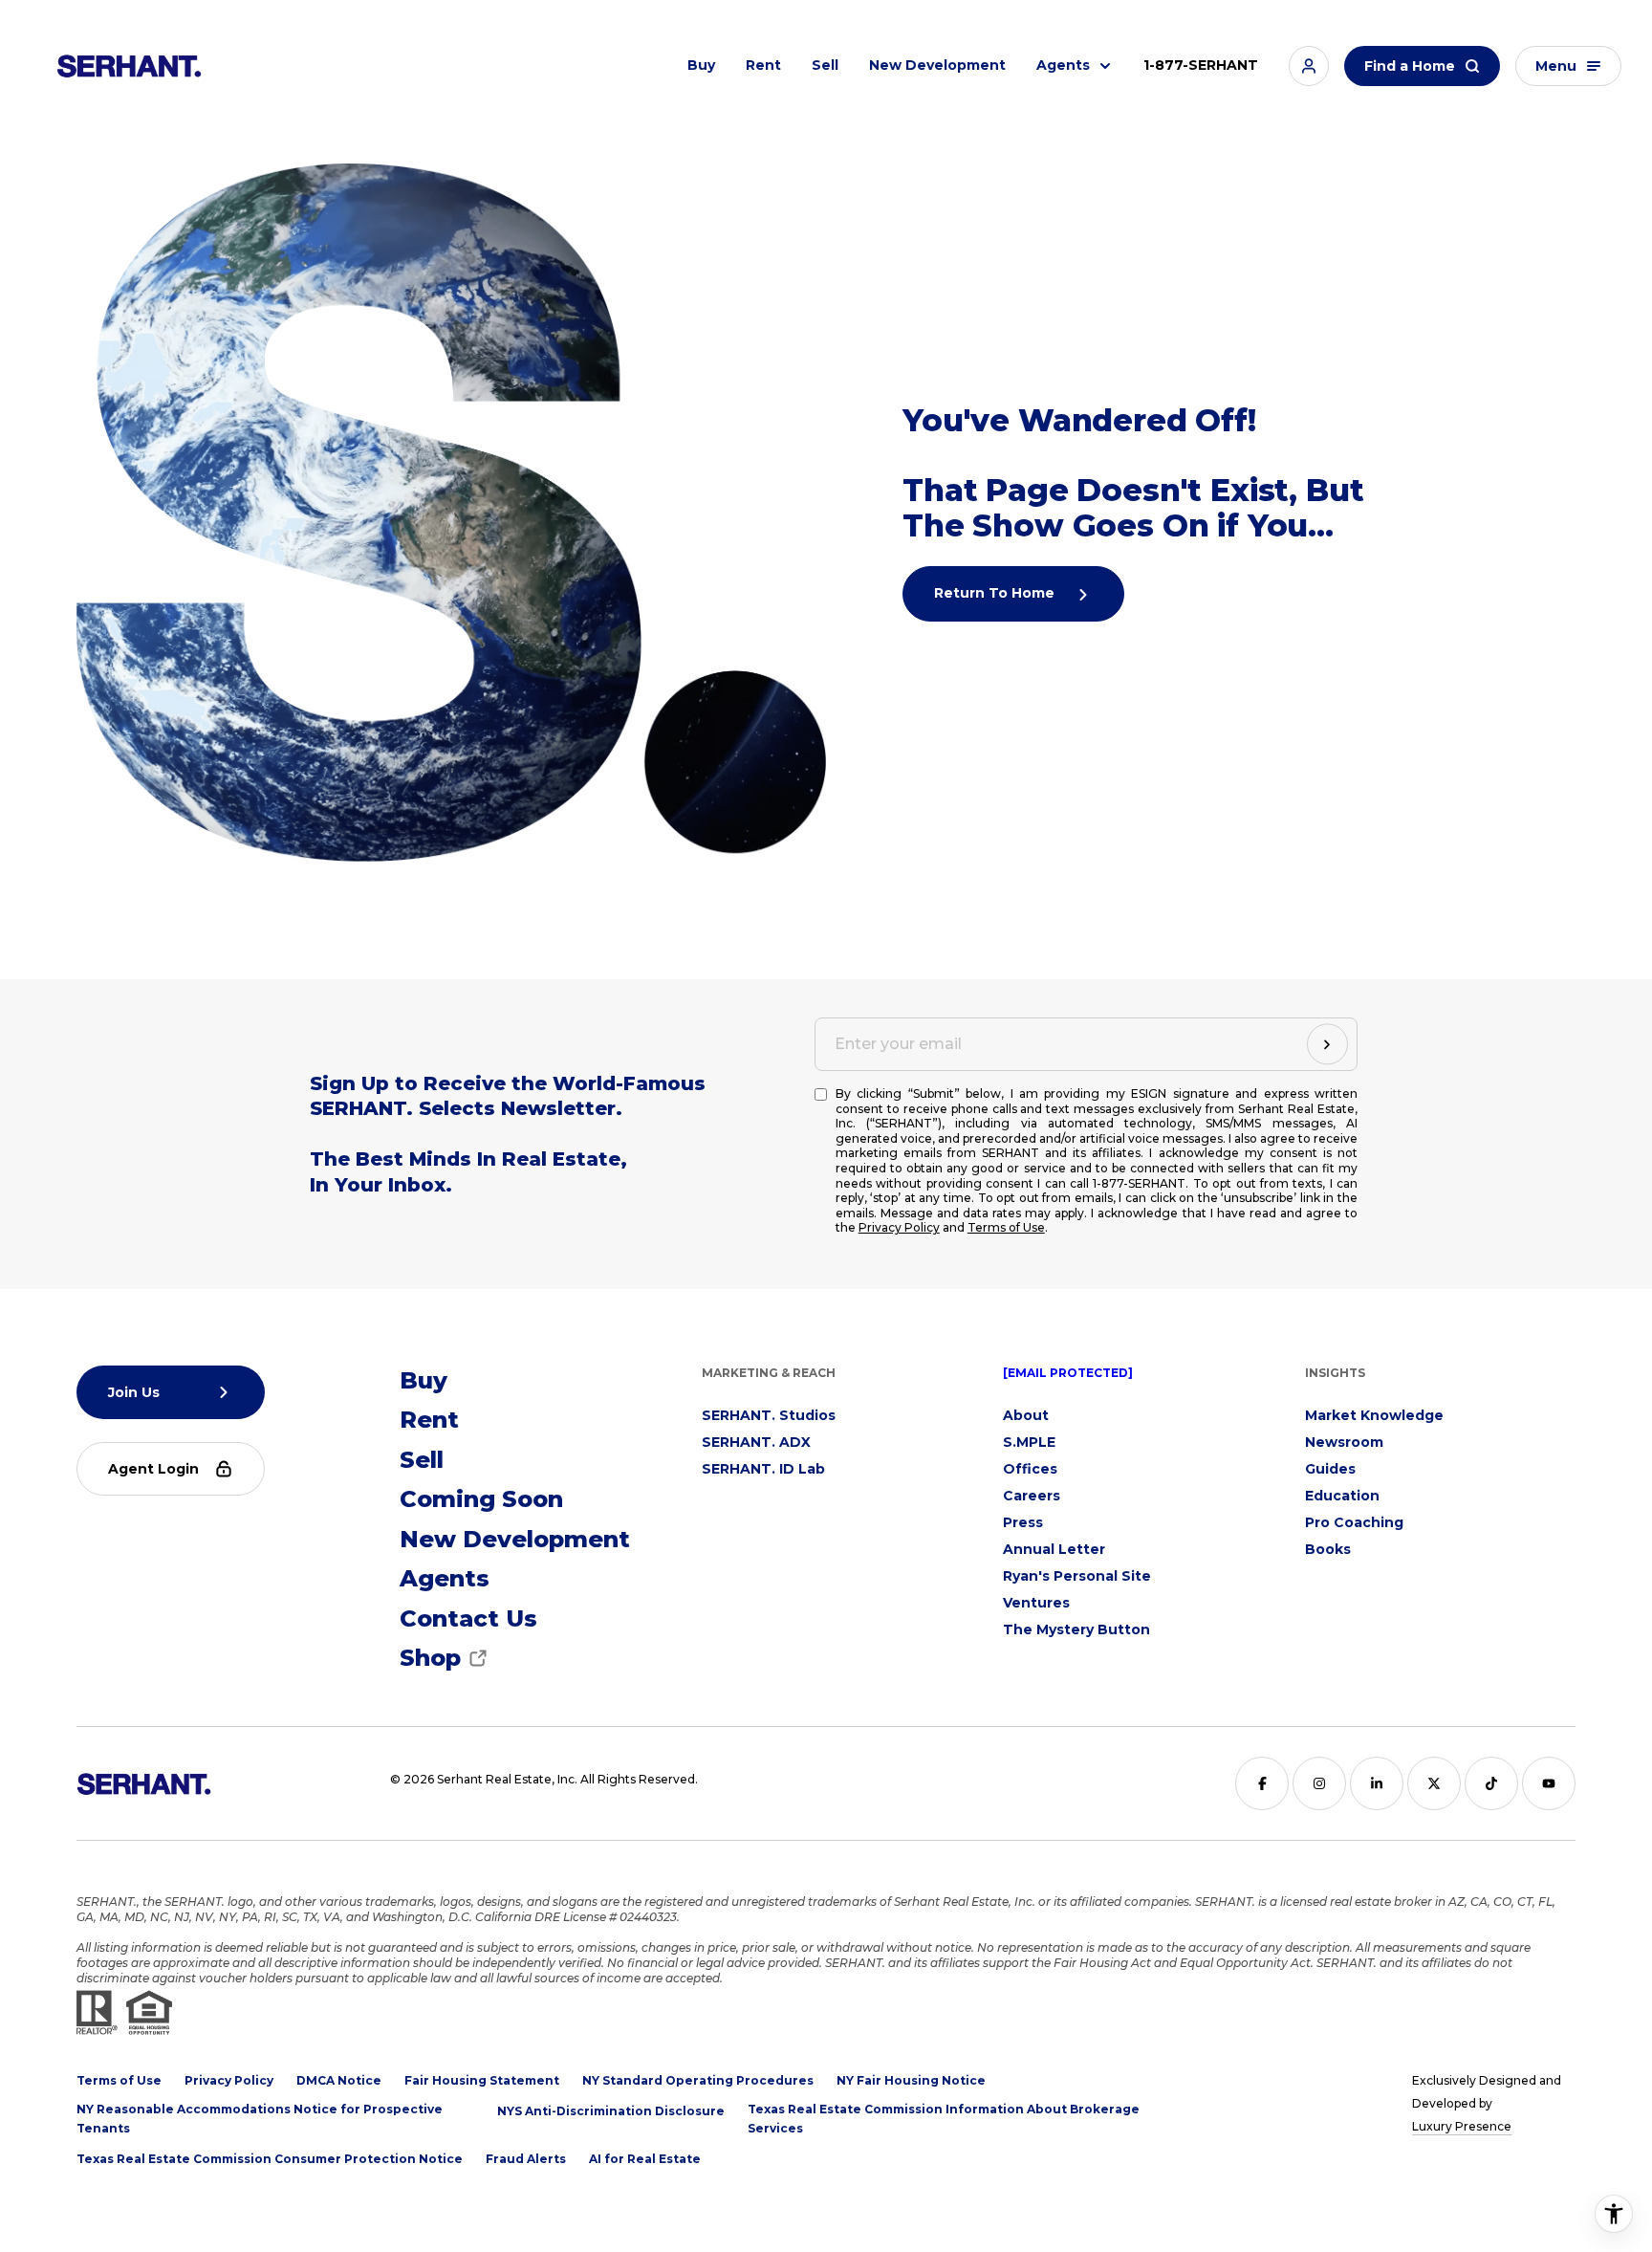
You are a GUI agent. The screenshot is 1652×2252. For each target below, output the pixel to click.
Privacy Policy (899, 1227)
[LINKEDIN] (1377, 1783)
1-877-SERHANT (1201, 65)
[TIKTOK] (1491, 1783)
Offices (1030, 1469)
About (1026, 1415)
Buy (701, 65)
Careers (1032, 1496)
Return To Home (996, 593)
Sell (825, 65)
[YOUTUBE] (1549, 1783)
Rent (763, 65)
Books (1328, 1549)
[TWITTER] (1434, 1783)
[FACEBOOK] (1262, 1783)
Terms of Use (1006, 1227)
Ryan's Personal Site (1077, 1576)
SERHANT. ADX (756, 1442)
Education (1342, 1496)
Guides (1330, 1469)
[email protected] (1068, 1373)
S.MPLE (1029, 1442)
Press (1023, 1522)
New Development (937, 65)
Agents (1063, 65)
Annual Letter (1054, 1549)
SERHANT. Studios (769, 1415)
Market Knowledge (1374, 1415)
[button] (1309, 66)
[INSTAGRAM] (1319, 1783)
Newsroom (1344, 1442)
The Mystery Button (1076, 1629)
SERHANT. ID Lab (763, 1469)
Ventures (1036, 1603)
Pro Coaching (1354, 1522)
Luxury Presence (1462, 2126)
